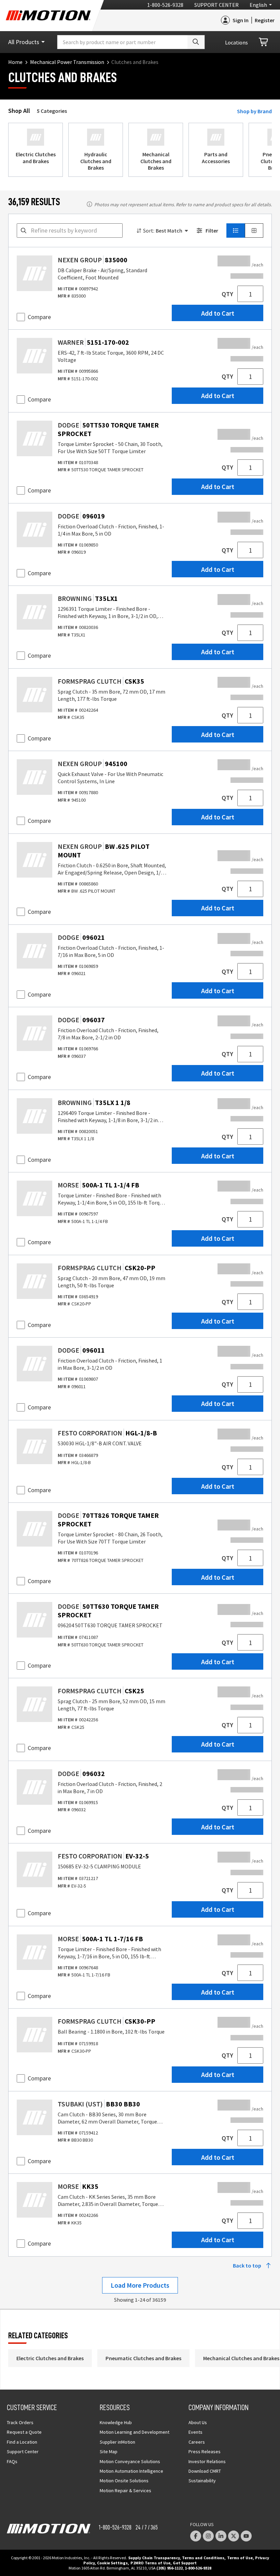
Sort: (149, 231)
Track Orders (20, 2422)
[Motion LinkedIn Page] (221, 2536)
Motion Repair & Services (125, 2490)
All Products (24, 42)
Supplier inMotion (117, 2442)
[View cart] (264, 42)
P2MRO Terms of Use (150, 2563)
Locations (236, 42)
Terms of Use (240, 2558)
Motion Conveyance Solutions (130, 2461)
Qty (227, 294)
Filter (212, 231)
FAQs (12, 2461)
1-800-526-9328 (165, 5)
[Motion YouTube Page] (246, 2536)
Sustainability (202, 2481)
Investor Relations (207, 2461)
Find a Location (22, 2442)
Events (195, 2432)
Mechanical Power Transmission (67, 62)
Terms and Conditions (203, 2558)
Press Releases (205, 2452)
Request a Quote (24, 2432)
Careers (197, 2442)
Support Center (216, 5)
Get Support (185, 2563)
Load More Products (140, 2285)
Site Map (109, 2452)
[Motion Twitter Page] (234, 2536)
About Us (198, 2422)
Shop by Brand (254, 111)
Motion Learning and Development (135, 2432)
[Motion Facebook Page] (196, 2536)
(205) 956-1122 (170, 2568)
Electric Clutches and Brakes (50, 2358)
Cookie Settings (112, 2563)
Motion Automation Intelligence (131, 2471)
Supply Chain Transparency (154, 2558)
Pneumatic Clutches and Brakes (143, 2358)
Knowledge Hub (116, 2422)
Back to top (247, 2265)
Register (265, 20)
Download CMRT (205, 2471)
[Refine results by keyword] (24, 231)
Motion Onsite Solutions (124, 2481)
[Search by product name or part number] (196, 42)
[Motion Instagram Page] (208, 2536)
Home (15, 62)
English (258, 5)
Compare (39, 317)
